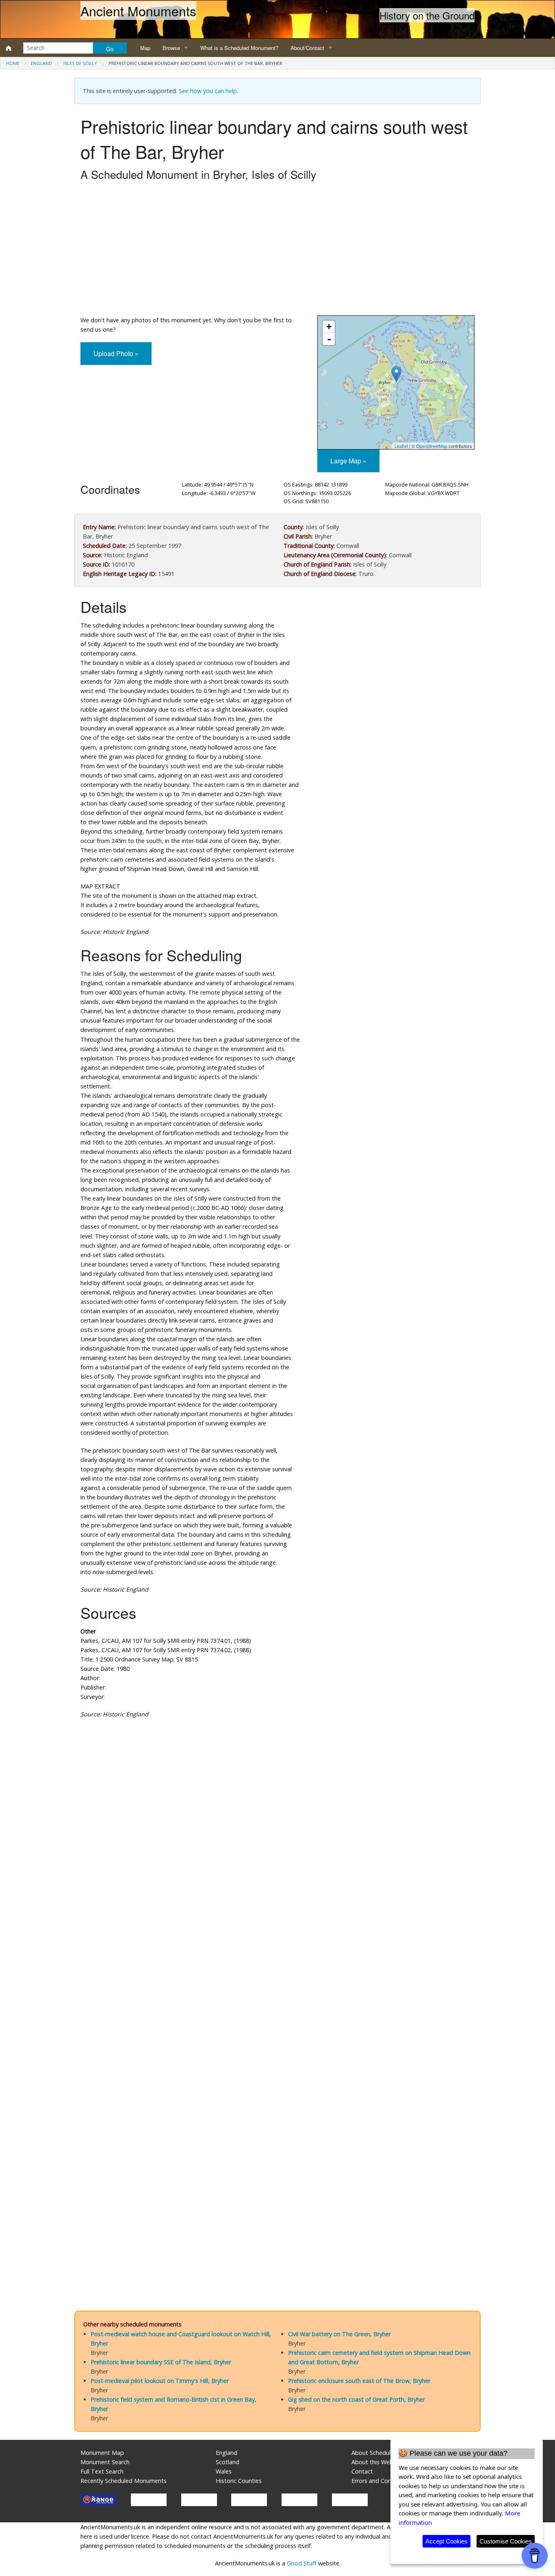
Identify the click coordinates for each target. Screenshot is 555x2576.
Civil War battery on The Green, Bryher (339, 2334)
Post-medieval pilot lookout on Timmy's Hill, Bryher (160, 2381)
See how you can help (208, 91)
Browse (171, 48)
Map (145, 48)
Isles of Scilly (80, 63)
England (41, 63)
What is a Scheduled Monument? (239, 48)
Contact (362, 2471)
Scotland (228, 2462)
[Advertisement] (277, 250)
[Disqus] (277, 1968)
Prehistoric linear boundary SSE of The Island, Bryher (161, 2362)
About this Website (377, 2462)
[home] (9, 48)
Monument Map (102, 2453)
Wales (224, 2471)
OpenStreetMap (432, 446)
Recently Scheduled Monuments (124, 2481)
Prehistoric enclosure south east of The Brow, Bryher (359, 2381)
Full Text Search (102, 2471)
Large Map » (348, 461)
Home (13, 63)
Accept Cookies (447, 2541)
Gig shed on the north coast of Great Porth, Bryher (357, 2399)
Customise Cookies (506, 2541)
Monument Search (105, 2462)
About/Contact (307, 48)
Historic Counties (239, 2481)
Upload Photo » (116, 353)
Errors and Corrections (382, 2481)
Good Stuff (302, 2563)
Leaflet (401, 446)
